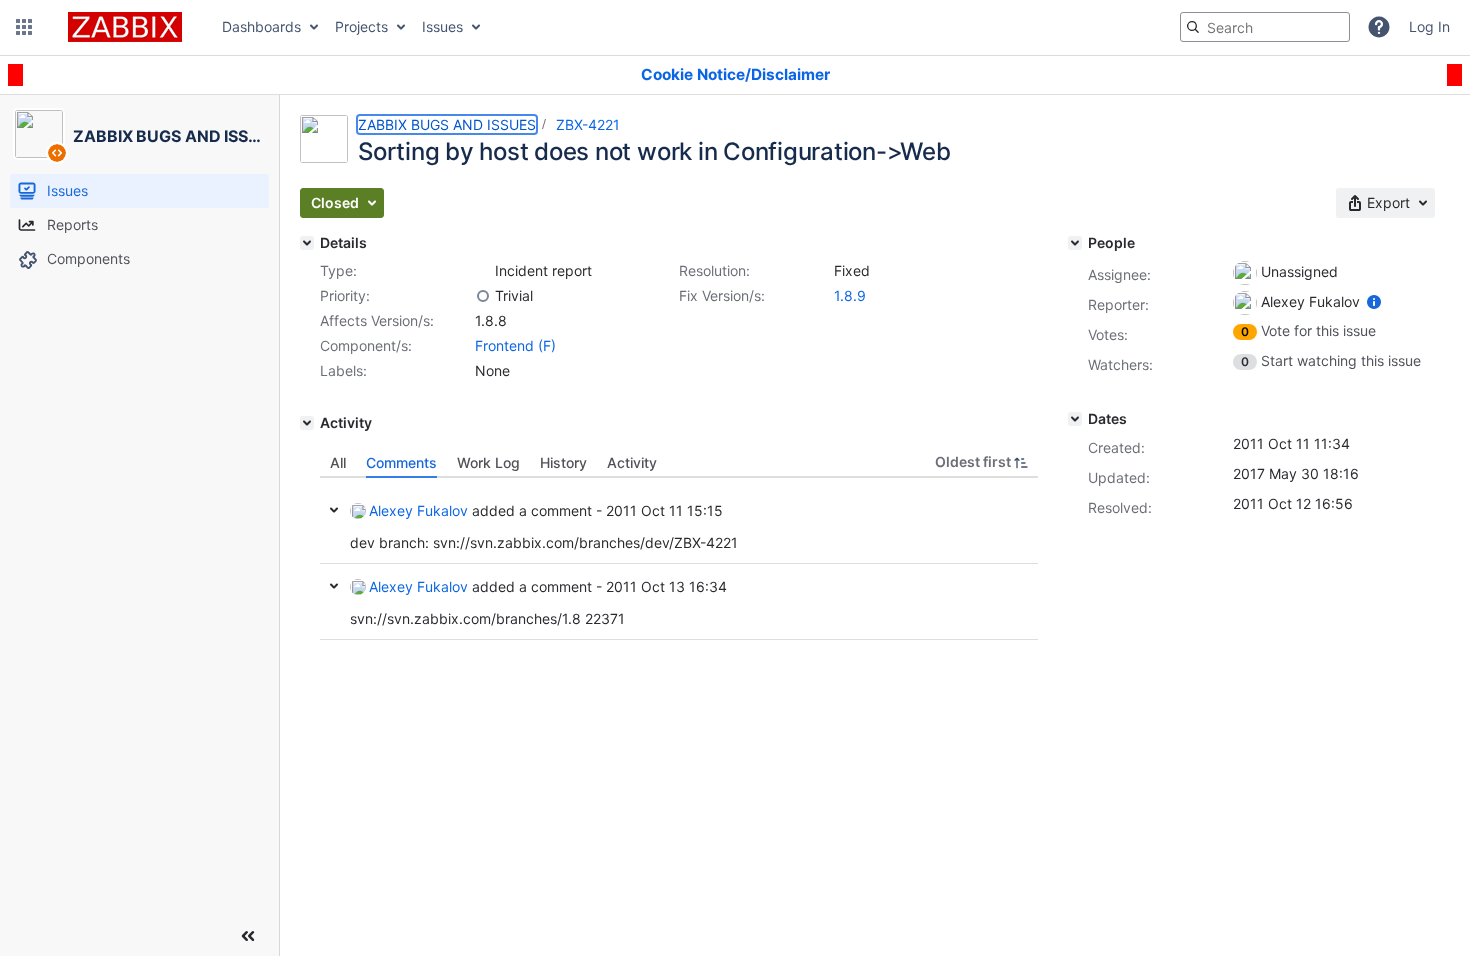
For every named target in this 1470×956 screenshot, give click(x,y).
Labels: (343, 370)
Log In (1429, 26)
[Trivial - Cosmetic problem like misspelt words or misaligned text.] (483, 296)
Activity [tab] (632, 462)
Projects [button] (361, 26)
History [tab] (563, 462)
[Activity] (307, 423)
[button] (24, 27)
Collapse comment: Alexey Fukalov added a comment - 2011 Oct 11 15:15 (334, 510)
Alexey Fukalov (418, 510)
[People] (1075, 243)
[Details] (307, 243)
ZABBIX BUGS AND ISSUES (447, 124)
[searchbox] (1265, 27)
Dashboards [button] (261, 26)
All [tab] (338, 462)
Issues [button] (442, 26)
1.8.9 (850, 295)
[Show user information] (1374, 301)
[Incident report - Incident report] (483, 271)
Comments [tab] (401, 462)
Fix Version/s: (722, 295)
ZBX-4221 (588, 124)
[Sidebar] (248, 936)
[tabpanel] (679, 559)
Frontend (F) (515, 345)
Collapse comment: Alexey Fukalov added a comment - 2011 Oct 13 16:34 (334, 586)
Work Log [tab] (488, 462)
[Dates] (1075, 419)
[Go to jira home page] (125, 27)
